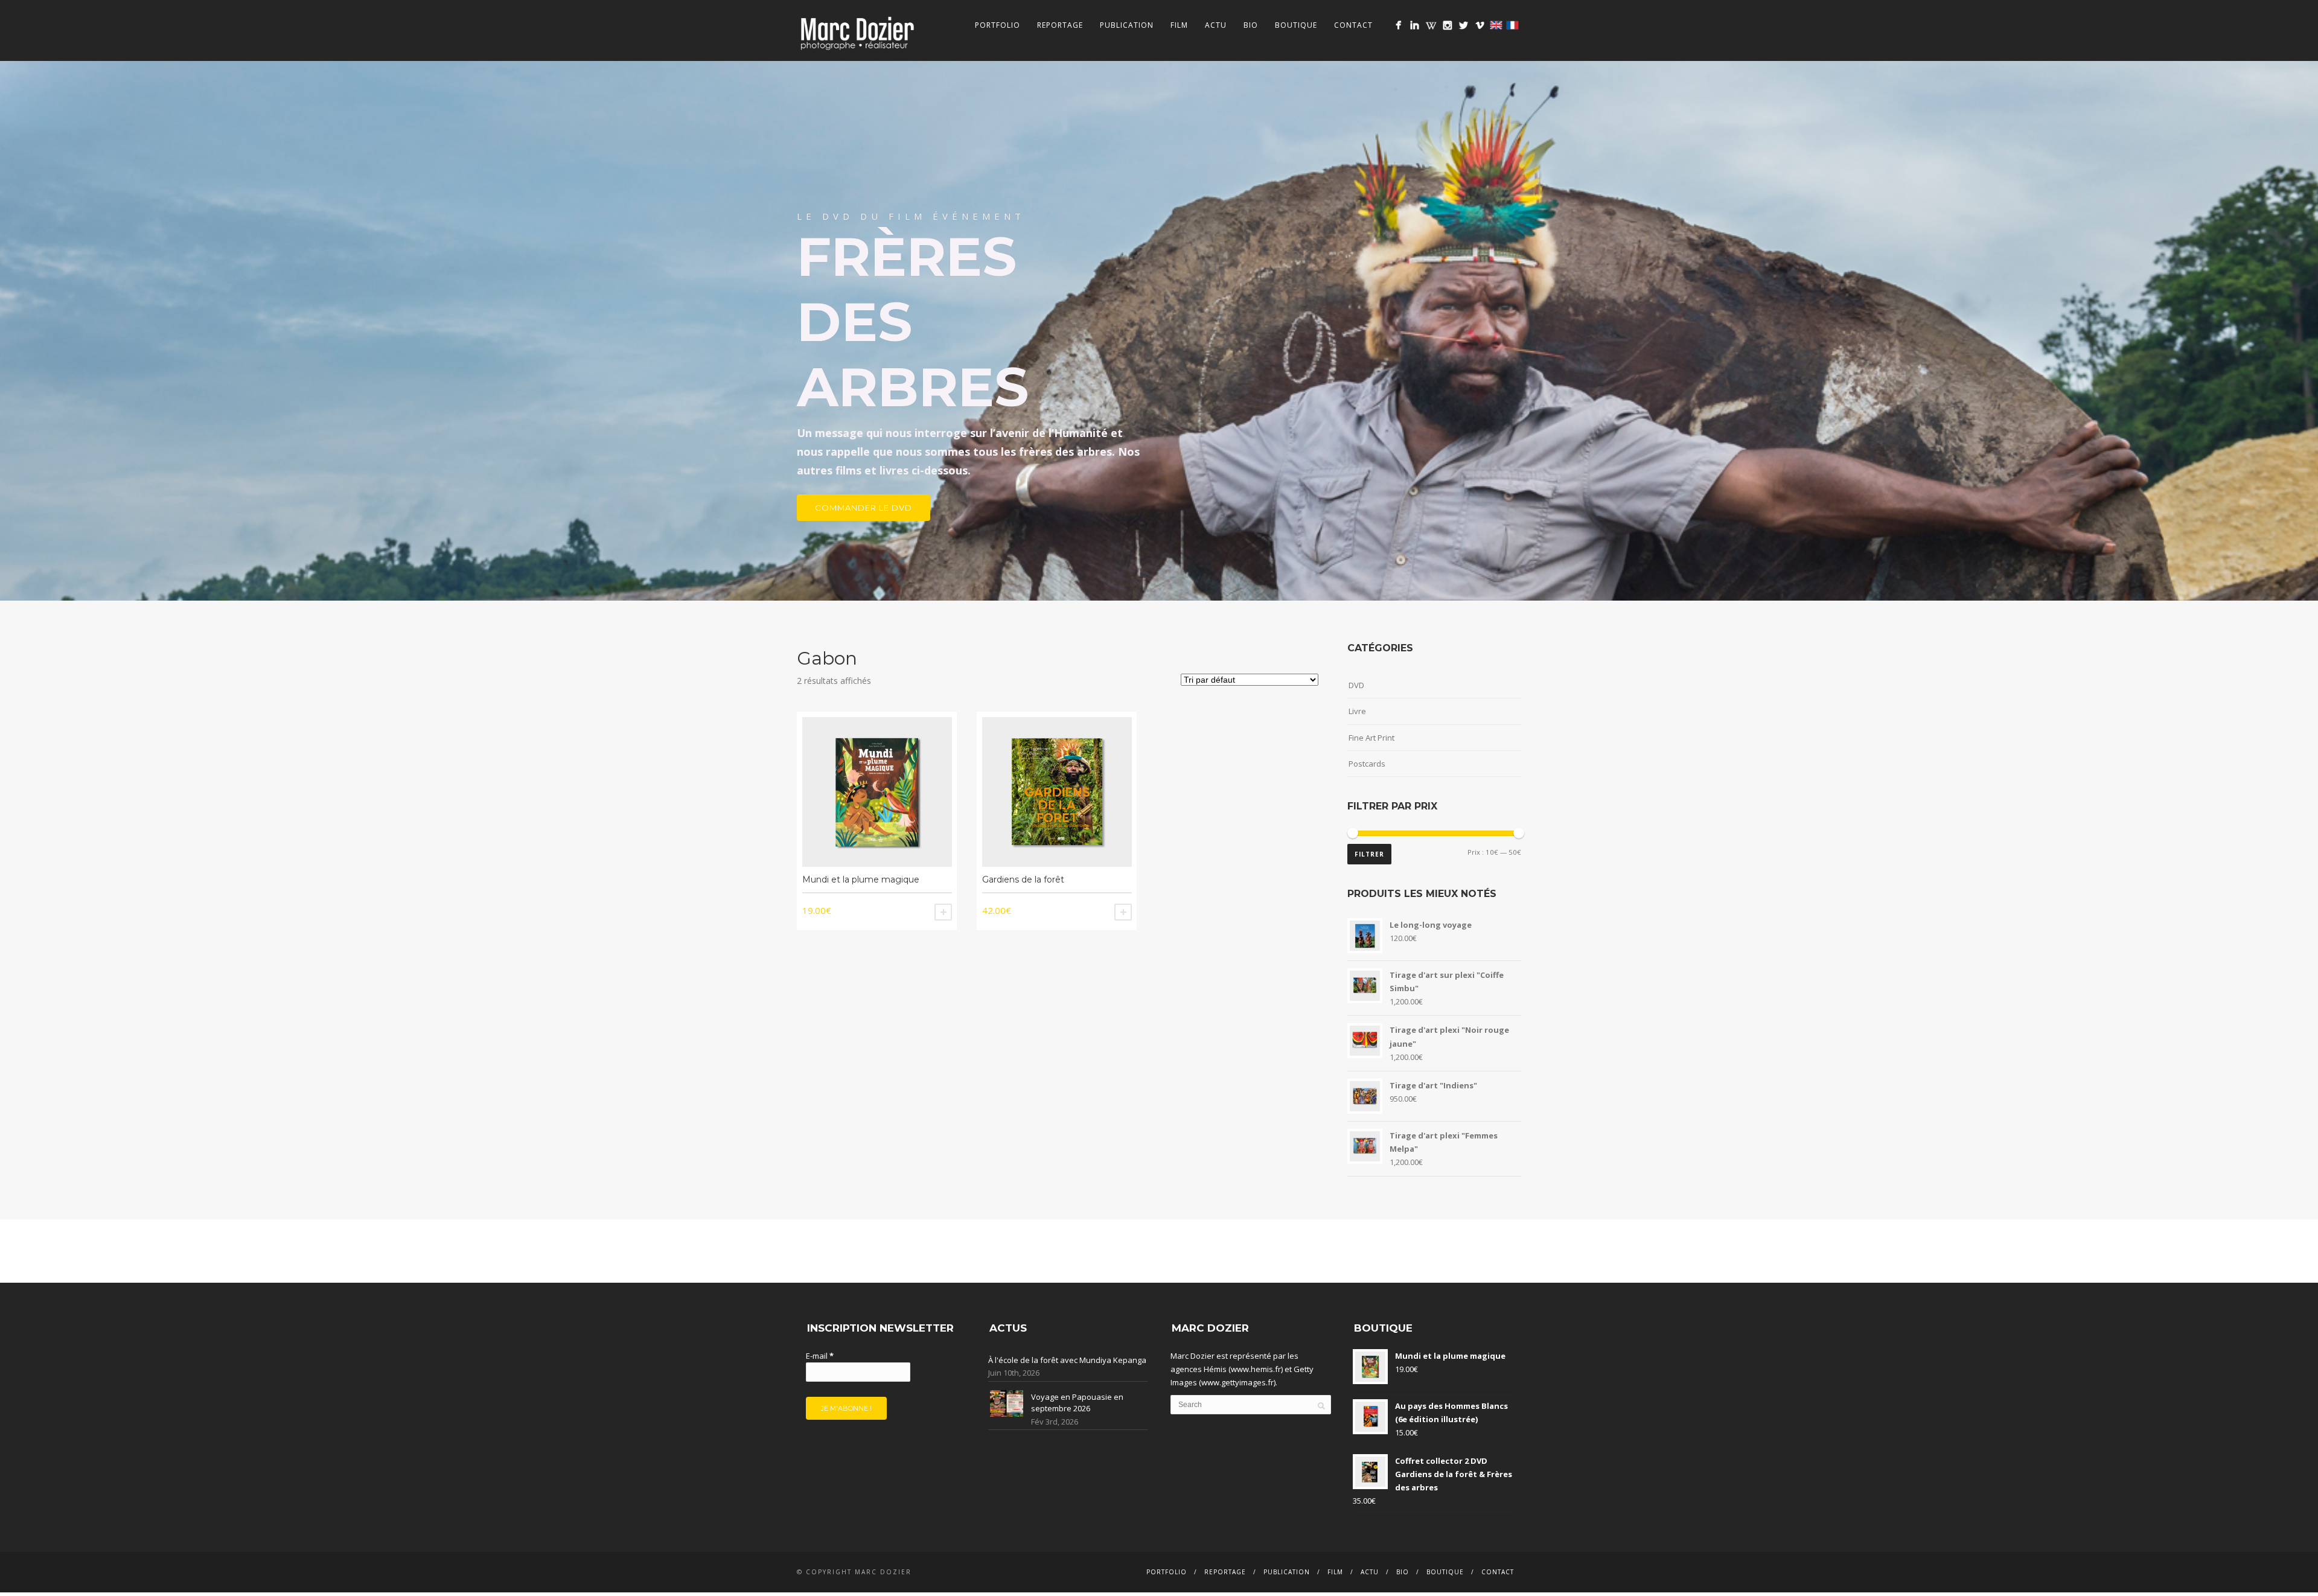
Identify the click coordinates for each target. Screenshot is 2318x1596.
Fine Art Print (1371, 738)
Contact (1353, 25)
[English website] (1496, 25)
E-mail (820, 1356)
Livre (1357, 711)
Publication (1127, 25)
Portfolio (998, 25)
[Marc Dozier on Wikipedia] (1431, 25)
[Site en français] (1512, 25)
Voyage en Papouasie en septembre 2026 (1077, 1403)
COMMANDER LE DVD (864, 508)
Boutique (1296, 25)
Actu (1216, 25)
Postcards (1367, 764)
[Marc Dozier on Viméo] (1480, 25)
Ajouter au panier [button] (943, 912)
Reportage (1060, 25)
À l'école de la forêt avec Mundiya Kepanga (1067, 1360)
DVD (1356, 685)
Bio (1251, 25)
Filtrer (1369, 854)
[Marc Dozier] (1398, 25)
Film (1179, 25)
